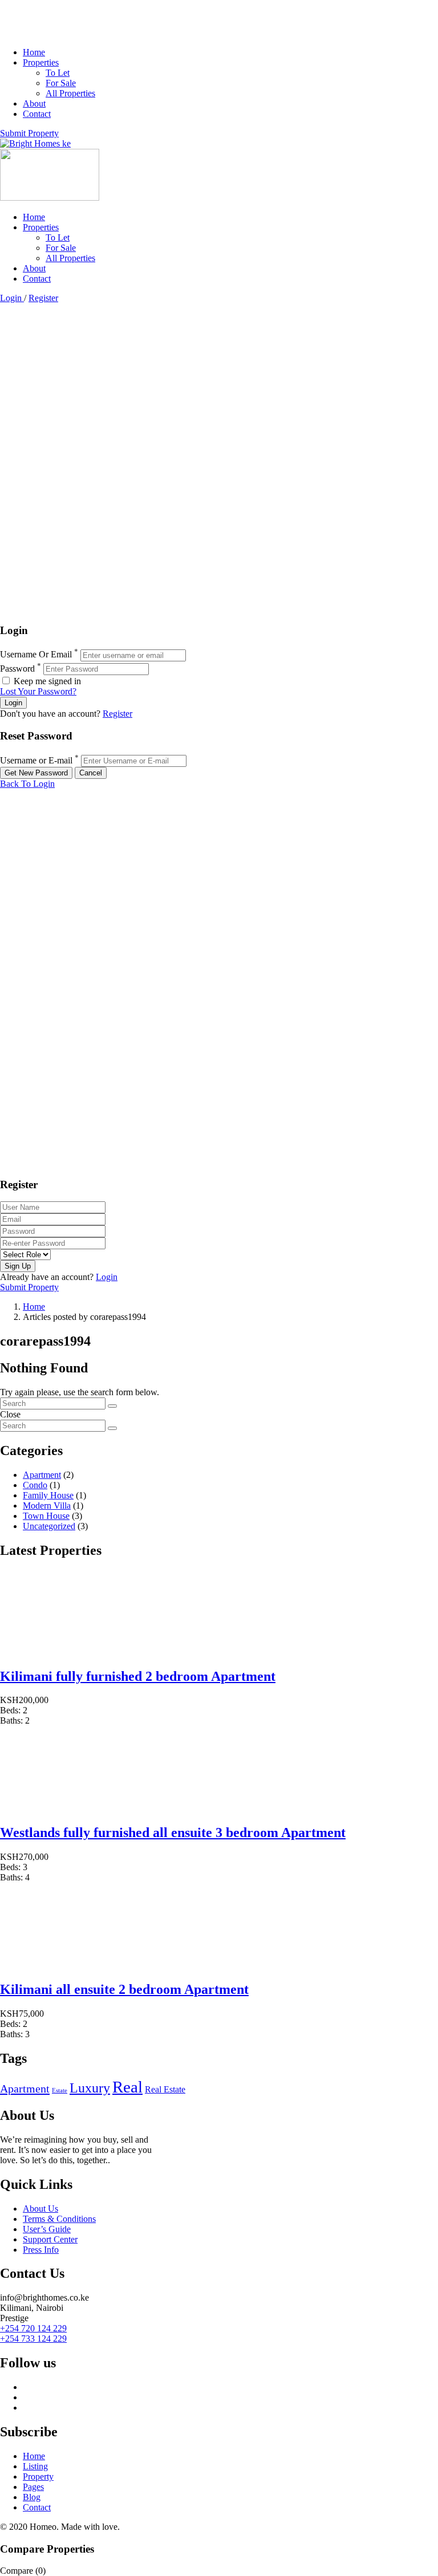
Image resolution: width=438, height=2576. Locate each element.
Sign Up (18, 1266)
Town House (46, 1516)
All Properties (70, 93)
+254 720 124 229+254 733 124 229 (33, 2333)
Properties (41, 62)
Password (17, 669)
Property (38, 2477)
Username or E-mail (36, 760)
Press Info (41, 2250)
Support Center (50, 2239)
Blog (32, 2497)
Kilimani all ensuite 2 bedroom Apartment (124, 1989)
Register (43, 298)
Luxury (90, 2088)
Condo (35, 1485)
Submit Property (29, 133)
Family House (48, 1495)
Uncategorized (49, 1526)
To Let (58, 73)
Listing (35, 2466)
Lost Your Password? (38, 691)
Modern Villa (47, 1506)
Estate (60, 2091)
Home (34, 52)
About (34, 103)
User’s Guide (47, 2229)
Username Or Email (36, 655)
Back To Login (27, 784)
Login (12, 298)
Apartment (42, 1475)
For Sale (61, 83)
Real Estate (165, 2089)
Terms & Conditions (59, 2219)
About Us (40, 2209)
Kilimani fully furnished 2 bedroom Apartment (138, 1676)
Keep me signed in (46, 681)
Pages (33, 2487)
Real (127, 2087)
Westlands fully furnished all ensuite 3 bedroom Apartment (173, 1833)
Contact (37, 114)
